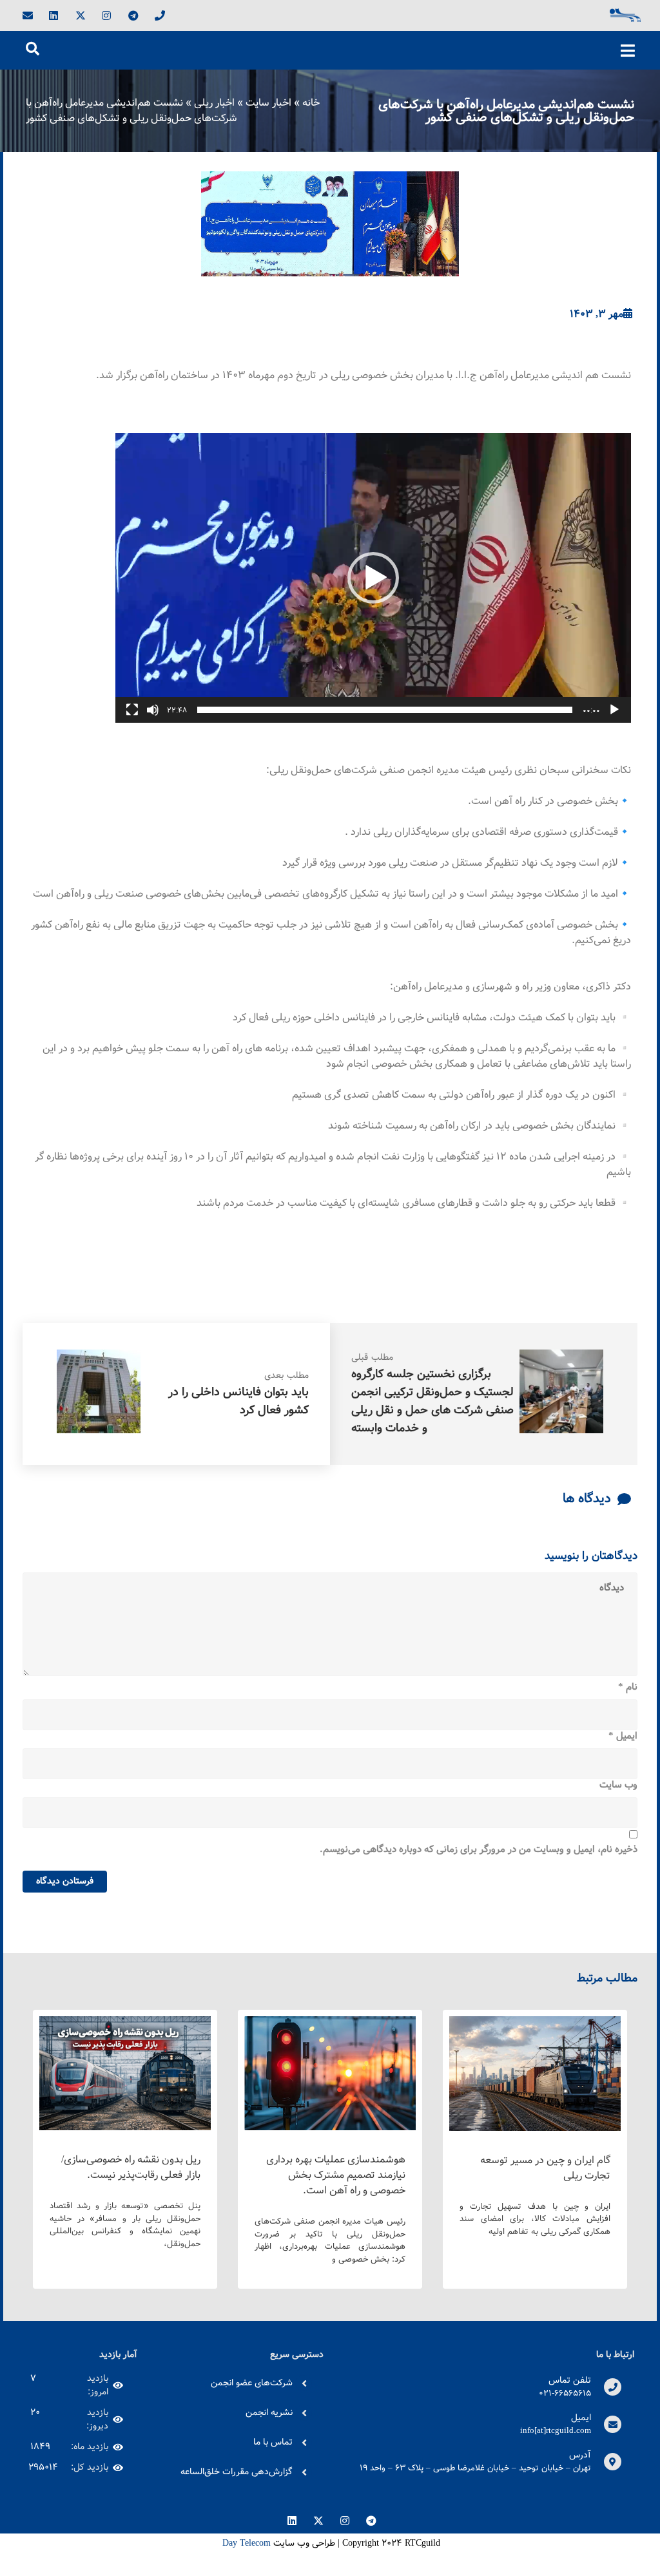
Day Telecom (245, 2543)
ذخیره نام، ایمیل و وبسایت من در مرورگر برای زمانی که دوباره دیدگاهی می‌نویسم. (479, 1850)
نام (628, 1688)
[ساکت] (153, 710)
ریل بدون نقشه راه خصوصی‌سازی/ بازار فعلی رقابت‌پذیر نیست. (131, 2167)
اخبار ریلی (214, 103)
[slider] (385, 710)
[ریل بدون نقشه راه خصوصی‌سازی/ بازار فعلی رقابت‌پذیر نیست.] (125, 2127)
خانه (311, 103)
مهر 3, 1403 (597, 314)
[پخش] (614, 710)
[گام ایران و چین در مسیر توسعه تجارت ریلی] (535, 2128)
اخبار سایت (268, 103)
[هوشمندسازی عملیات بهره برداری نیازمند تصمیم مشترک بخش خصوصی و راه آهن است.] (330, 2127)
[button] (373, 578)
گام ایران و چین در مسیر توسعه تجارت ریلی (545, 2168)
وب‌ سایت (618, 1786)
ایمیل (623, 1737)
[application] (373, 578)
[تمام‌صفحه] (132, 710)
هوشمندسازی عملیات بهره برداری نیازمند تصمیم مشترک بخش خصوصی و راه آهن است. (336, 2175)
